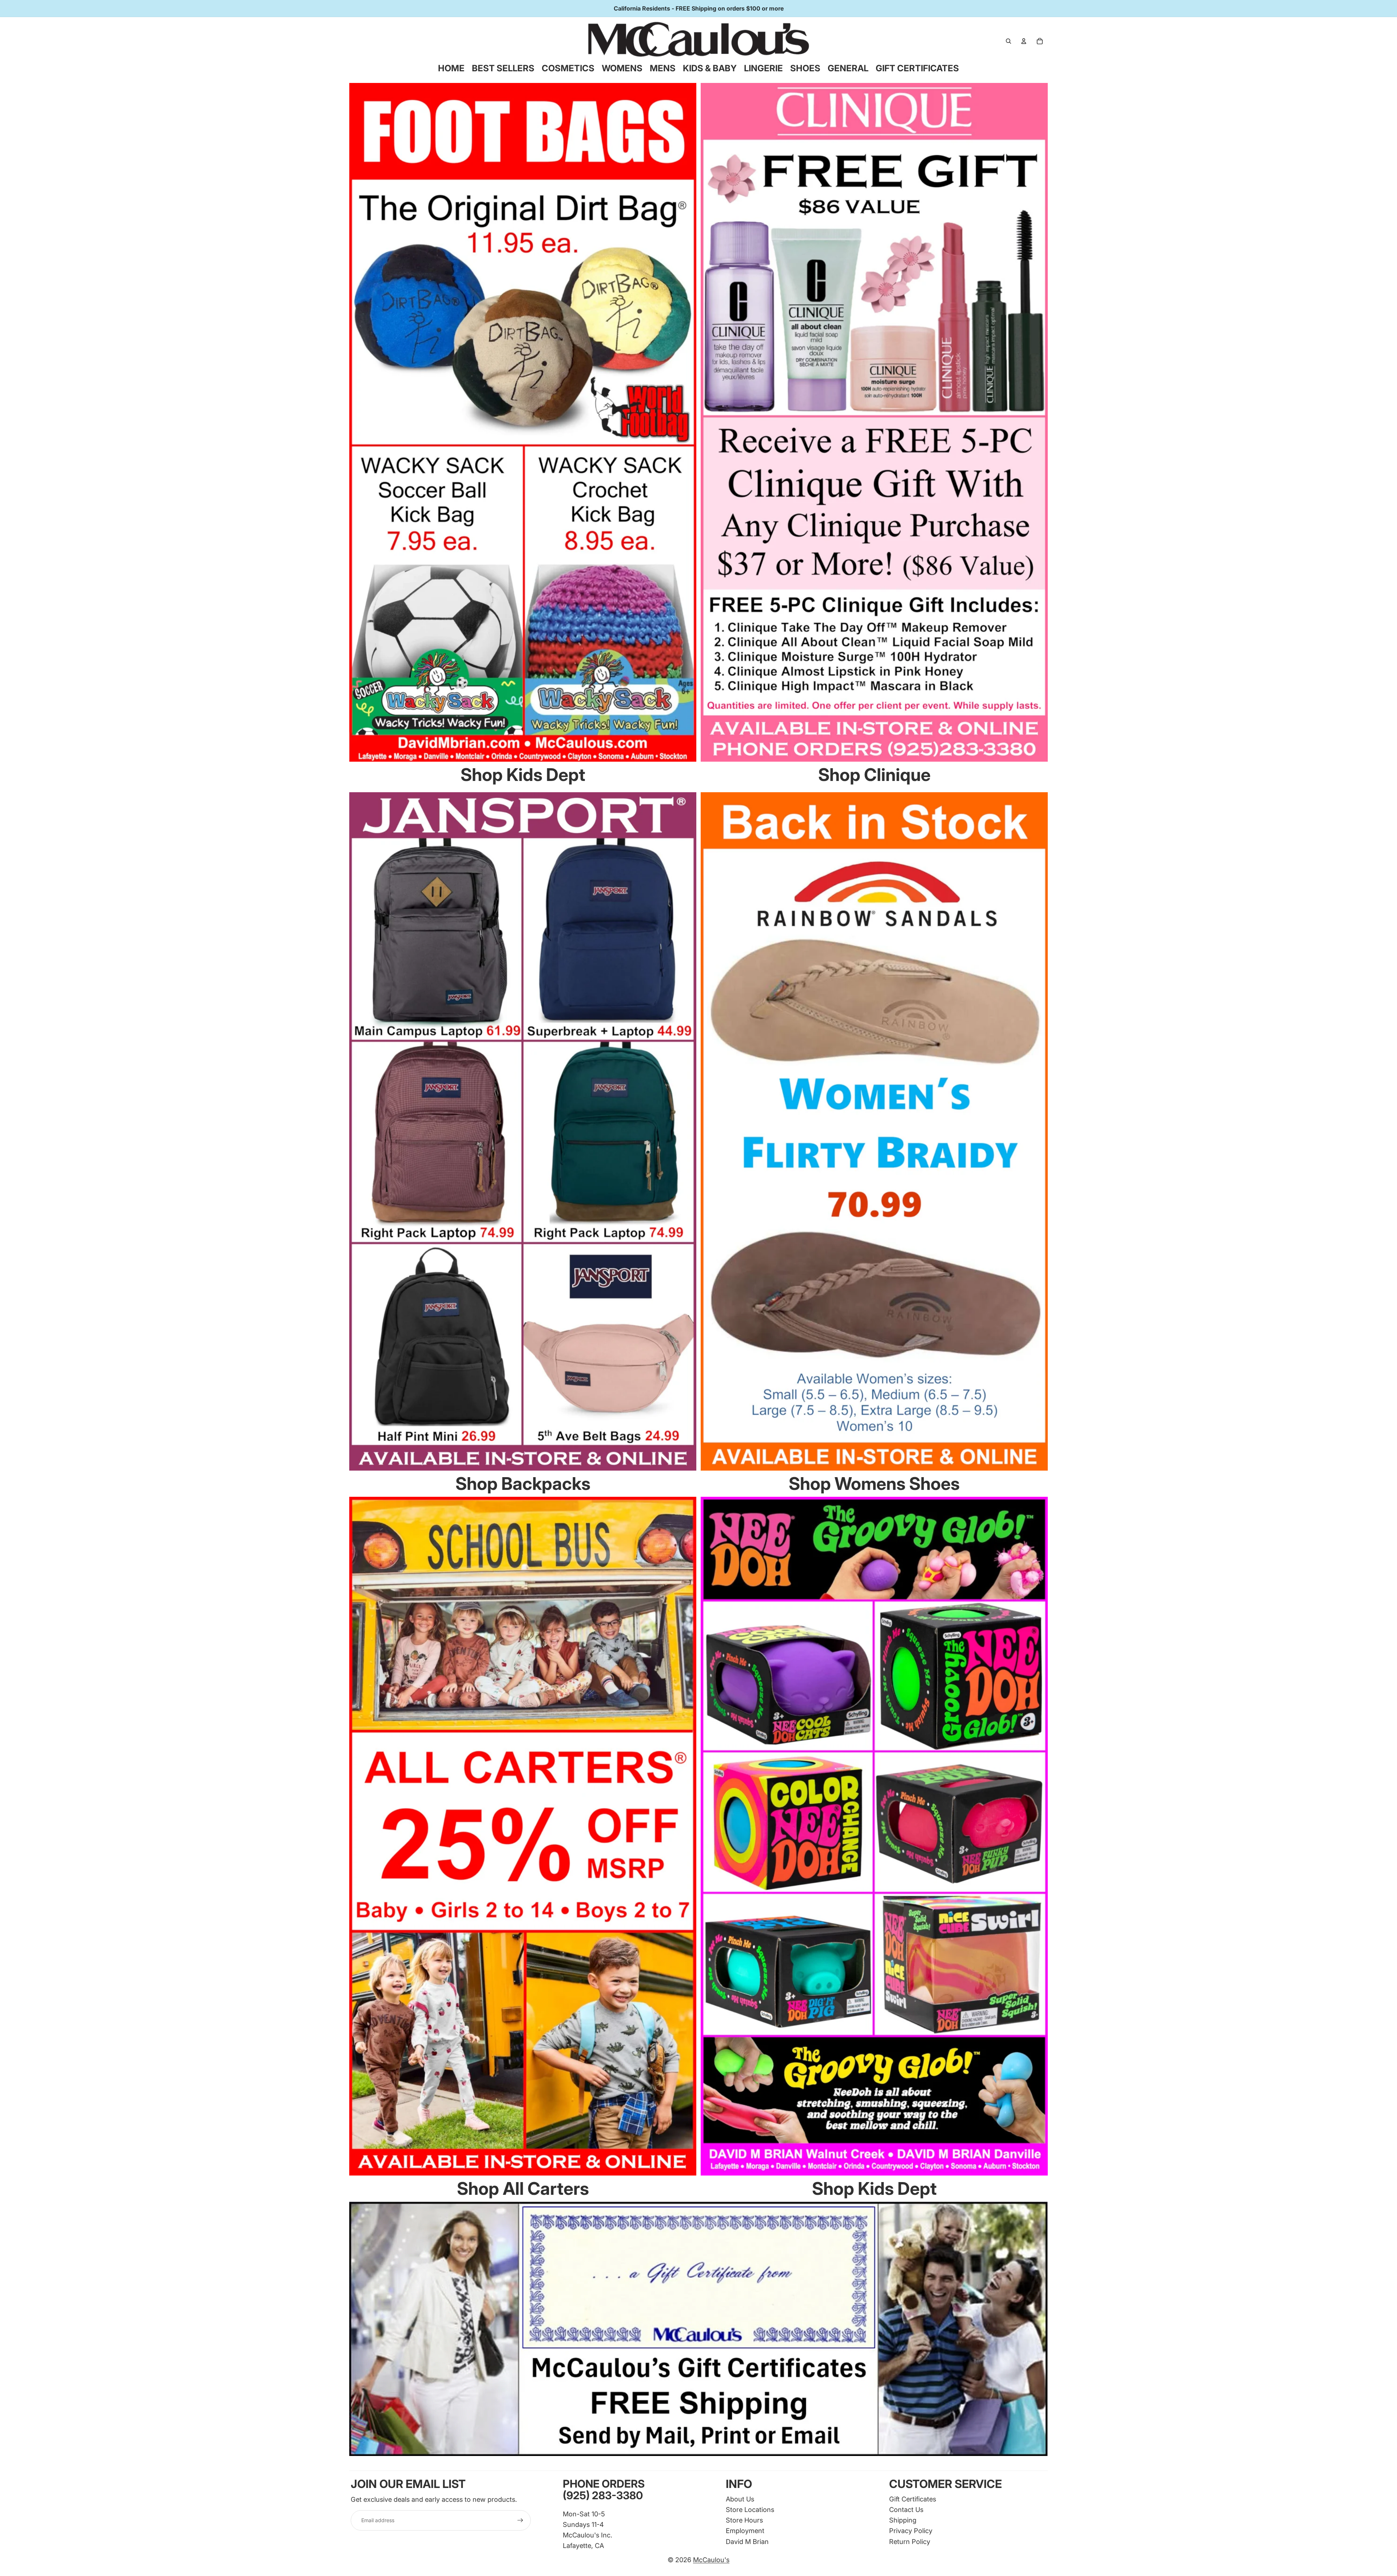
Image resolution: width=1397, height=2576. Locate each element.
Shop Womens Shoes (874, 1484)
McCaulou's (711, 2560)
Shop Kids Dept (523, 775)
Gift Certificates (913, 2499)
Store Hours (744, 2520)
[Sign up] (520, 2520)
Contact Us (906, 2509)
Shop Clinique (874, 775)
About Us (740, 2499)
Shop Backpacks (523, 1484)
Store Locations (750, 2509)
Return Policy (910, 2541)
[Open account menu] (1024, 41)
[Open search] (1008, 41)
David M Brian (747, 2541)
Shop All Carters (523, 2188)
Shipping (903, 2520)
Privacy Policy (911, 2531)
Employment (745, 2531)
